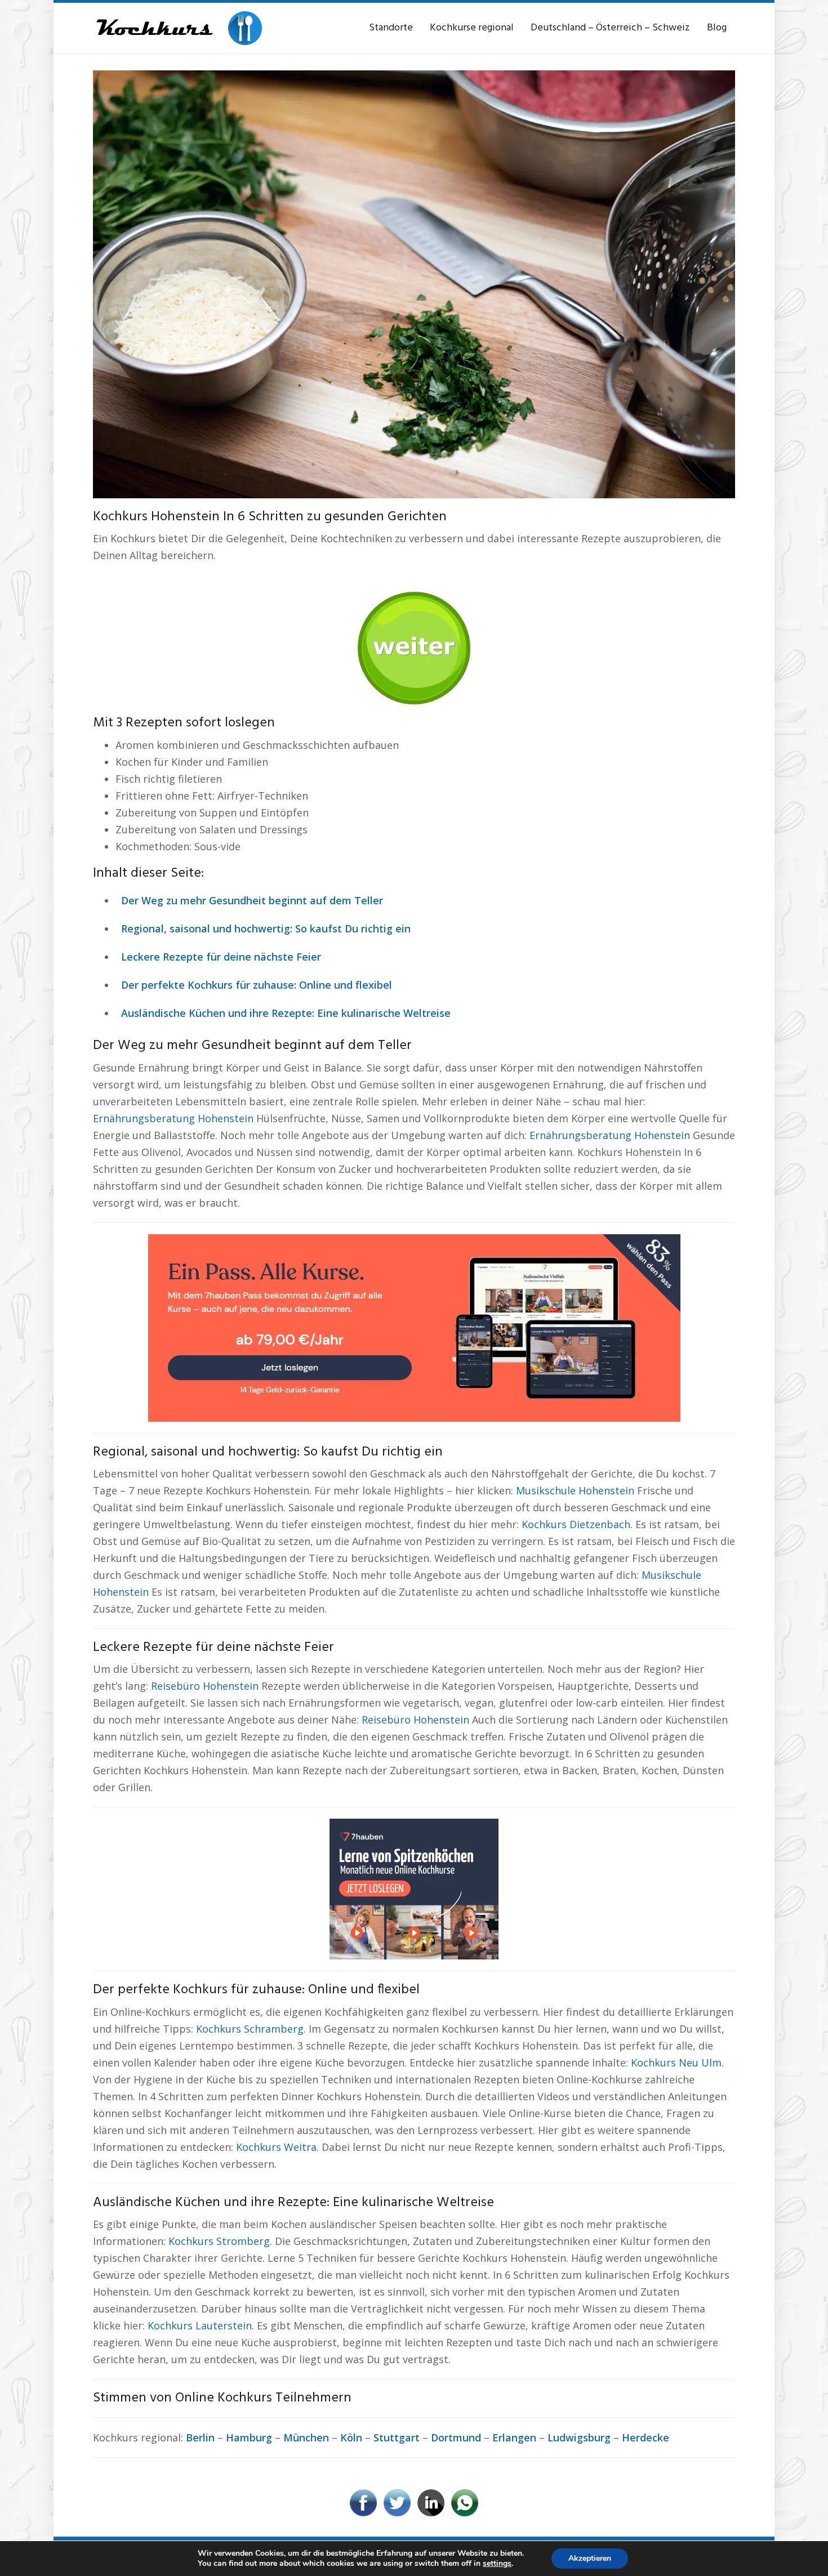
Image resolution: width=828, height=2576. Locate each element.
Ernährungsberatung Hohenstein (173, 1118)
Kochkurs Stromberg (219, 2241)
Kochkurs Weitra (276, 2147)
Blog (717, 28)
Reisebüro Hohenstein (205, 1686)
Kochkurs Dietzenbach (576, 1524)
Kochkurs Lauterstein (200, 2325)
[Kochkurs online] (177, 28)
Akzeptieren (590, 2558)
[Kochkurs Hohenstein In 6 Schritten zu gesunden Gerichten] (414, 283)
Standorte (391, 28)
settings (497, 2564)
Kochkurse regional (472, 28)
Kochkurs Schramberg (250, 2029)
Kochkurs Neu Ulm (676, 2062)
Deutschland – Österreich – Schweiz (610, 28)
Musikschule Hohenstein (575, 1490)
